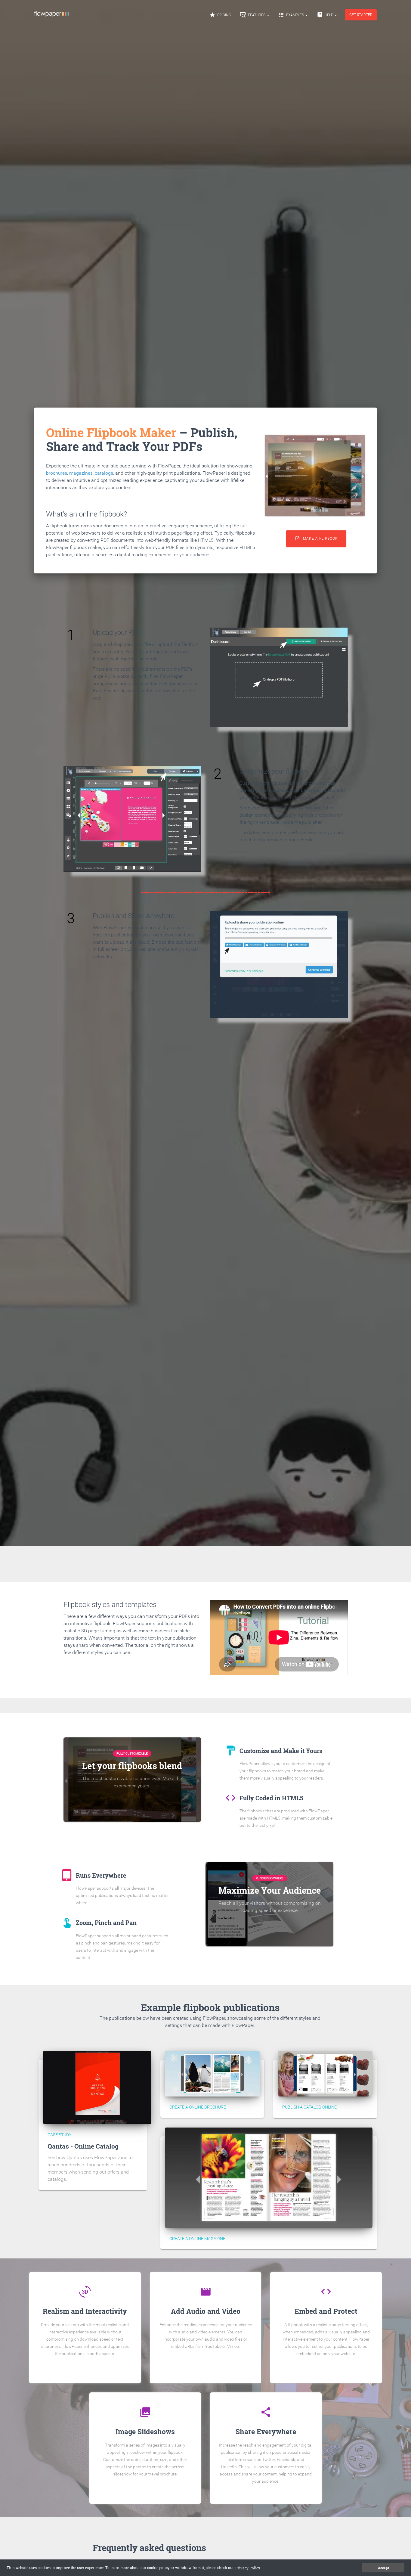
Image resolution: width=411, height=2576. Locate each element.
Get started (361, 15)
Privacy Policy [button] (248, 2568)
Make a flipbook (316, 538)
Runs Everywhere (270, 1878)
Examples (292, 15)
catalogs (104, 473)
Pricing (220, 15)
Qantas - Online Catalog (83, 2146)
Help (325, 15)
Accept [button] (383, 2568)
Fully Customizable (132, 1754)
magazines (81, 473)
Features (253, 15)
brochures (57, 473)
